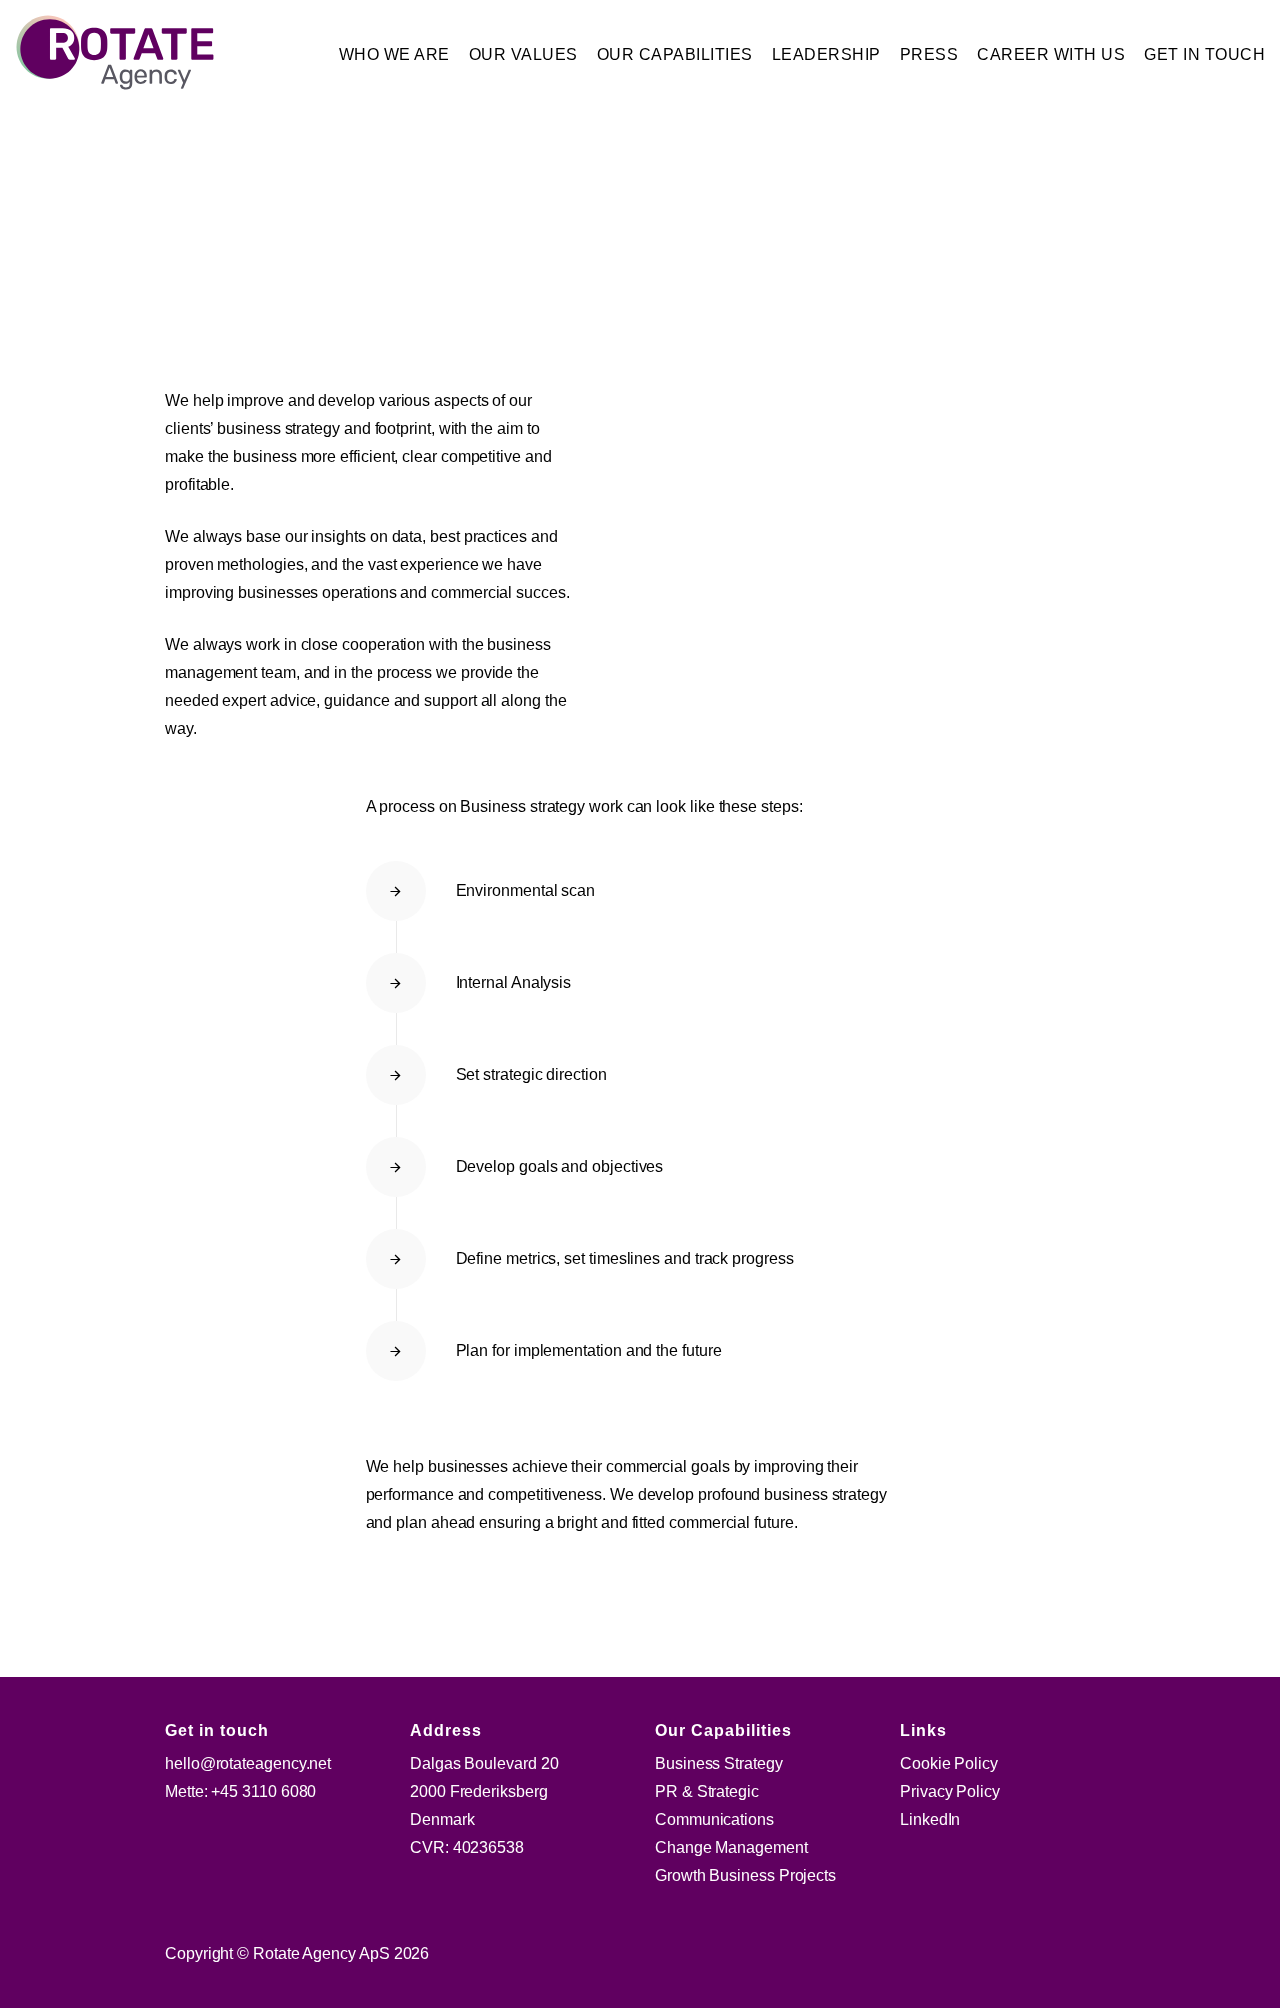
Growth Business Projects (745, 1875)
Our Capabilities (675, 54)
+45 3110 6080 (263, 1791)
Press (929, 54)
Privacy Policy (950, 1791)
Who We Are (394, 54)
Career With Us (1051, 54)
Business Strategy (719, 1763)
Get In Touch (1204, 54)
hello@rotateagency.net (248, 1763)
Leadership (826, 54)
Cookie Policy (949, 1763)
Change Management (731, 1847)
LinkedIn (930, 1819)
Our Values (523, 54)
